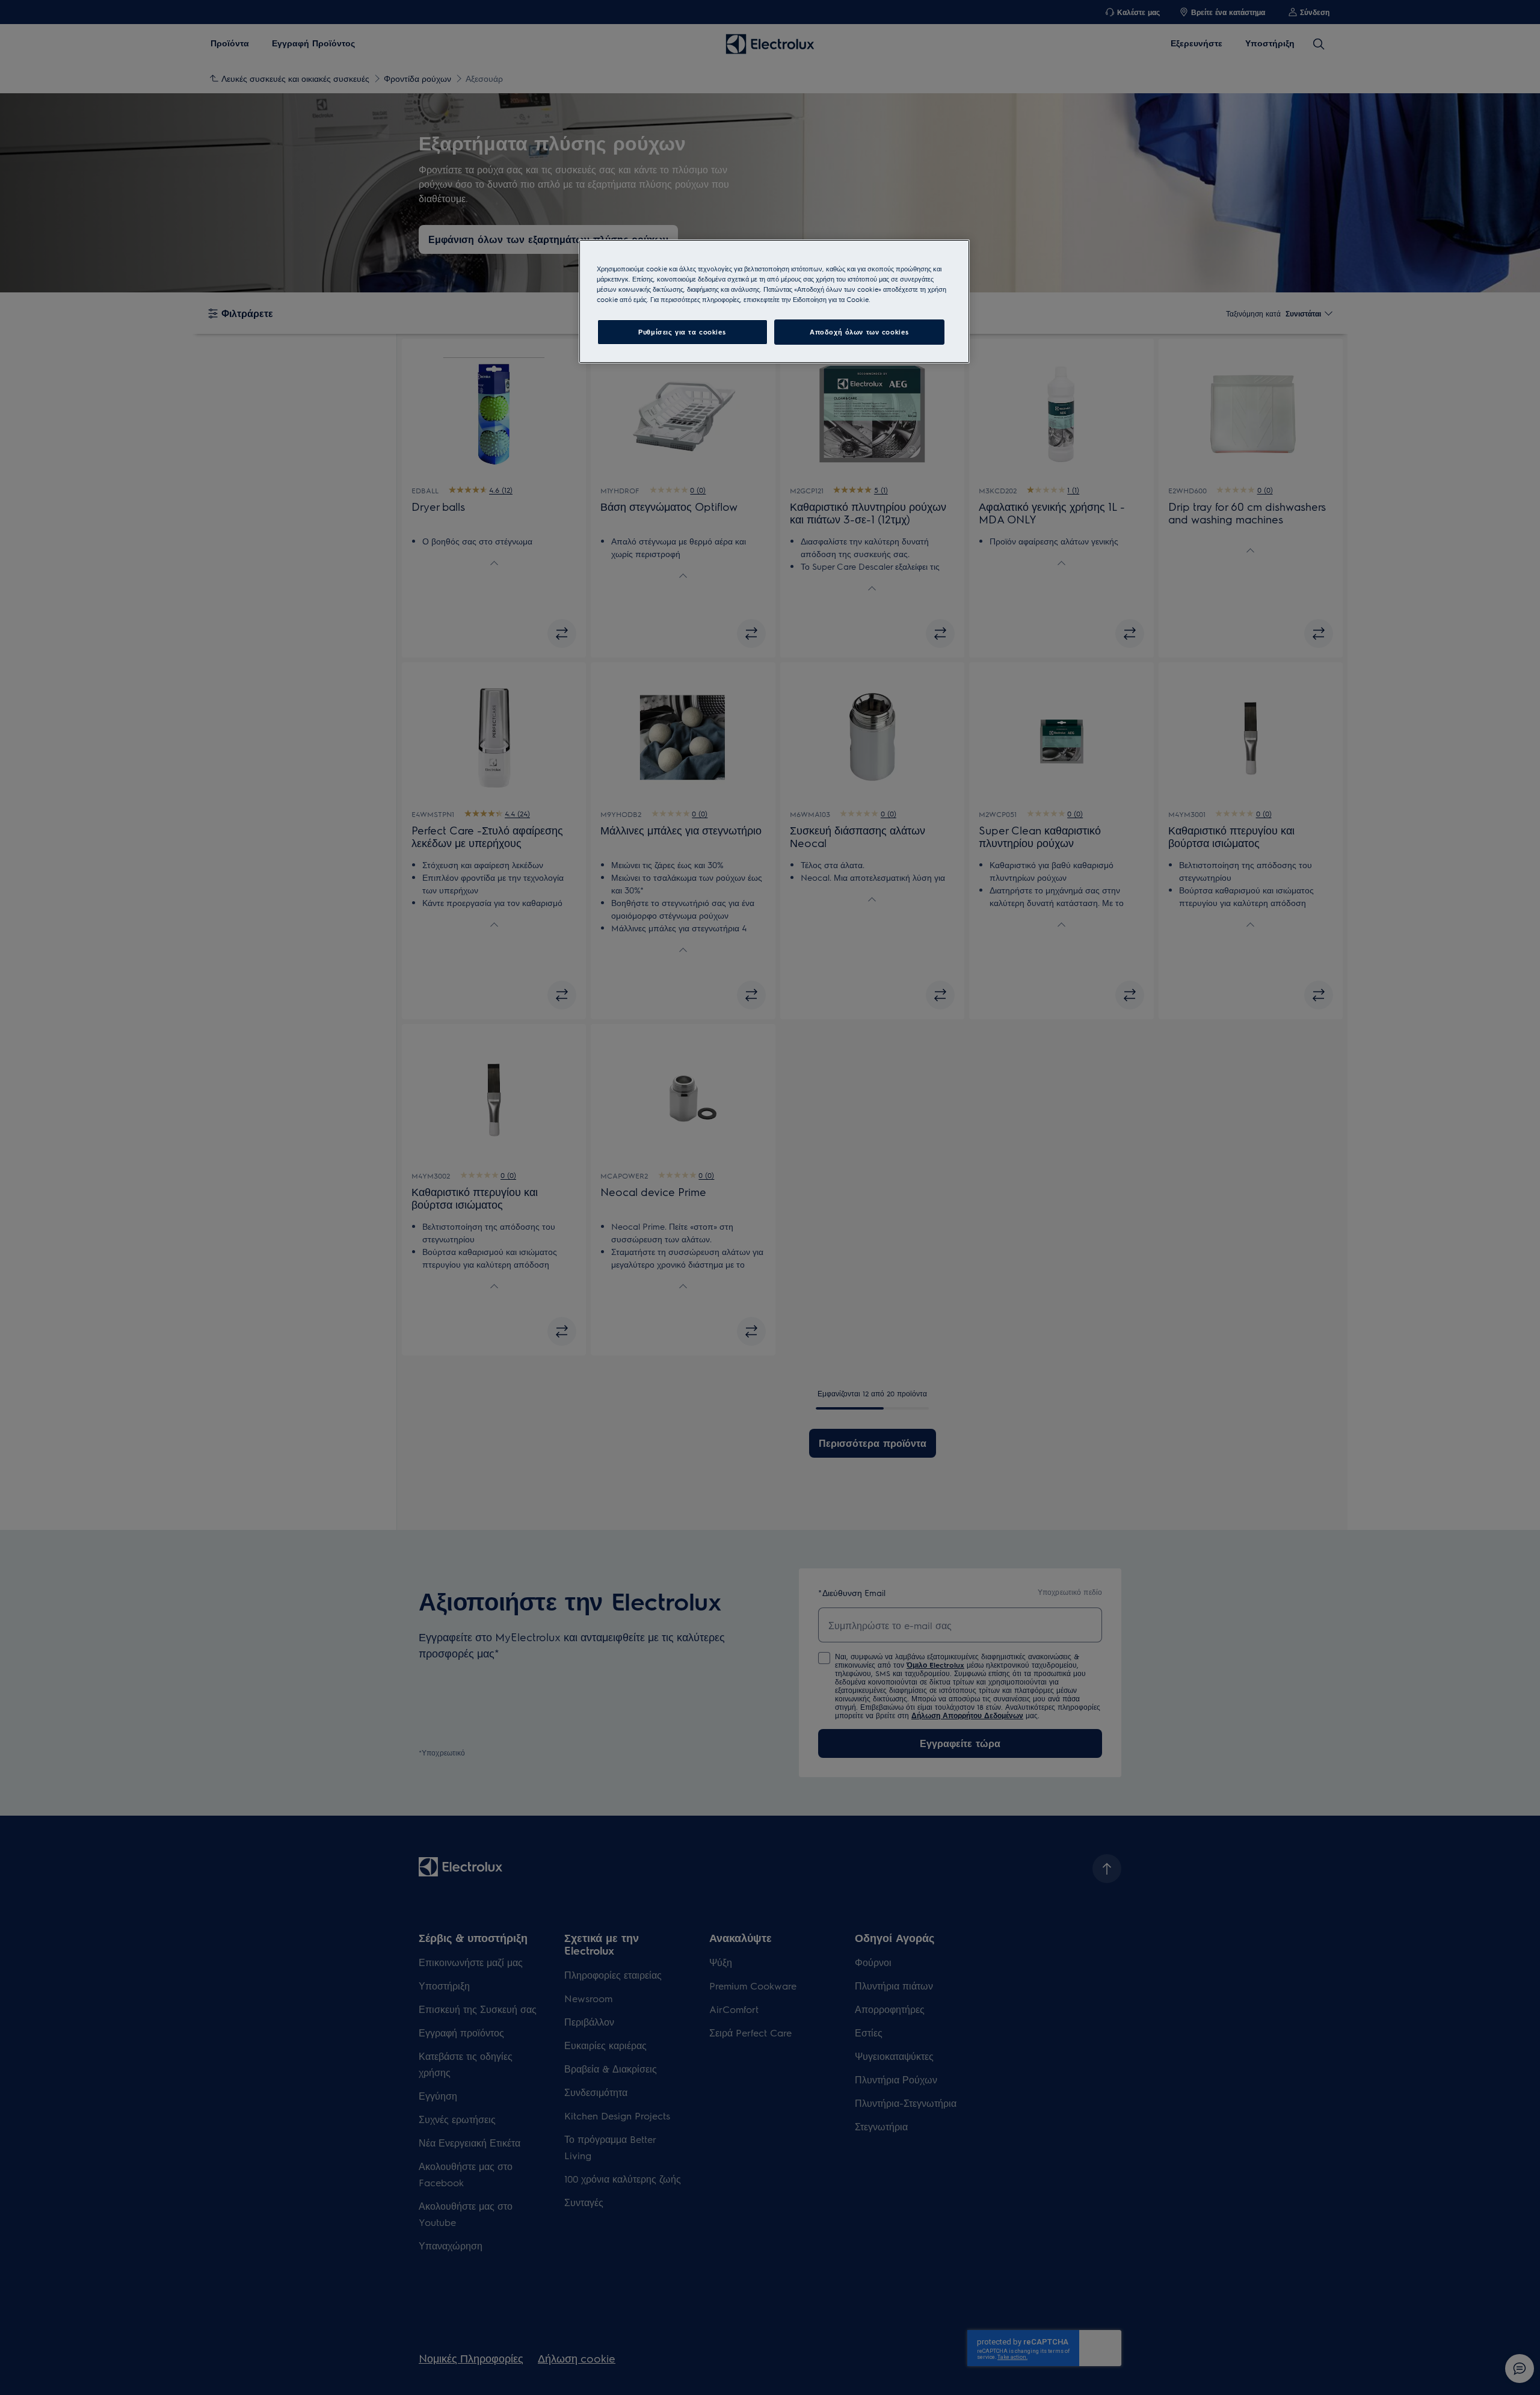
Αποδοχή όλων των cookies (859, 332)
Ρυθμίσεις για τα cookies (682, 332)
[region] (774, 301)
